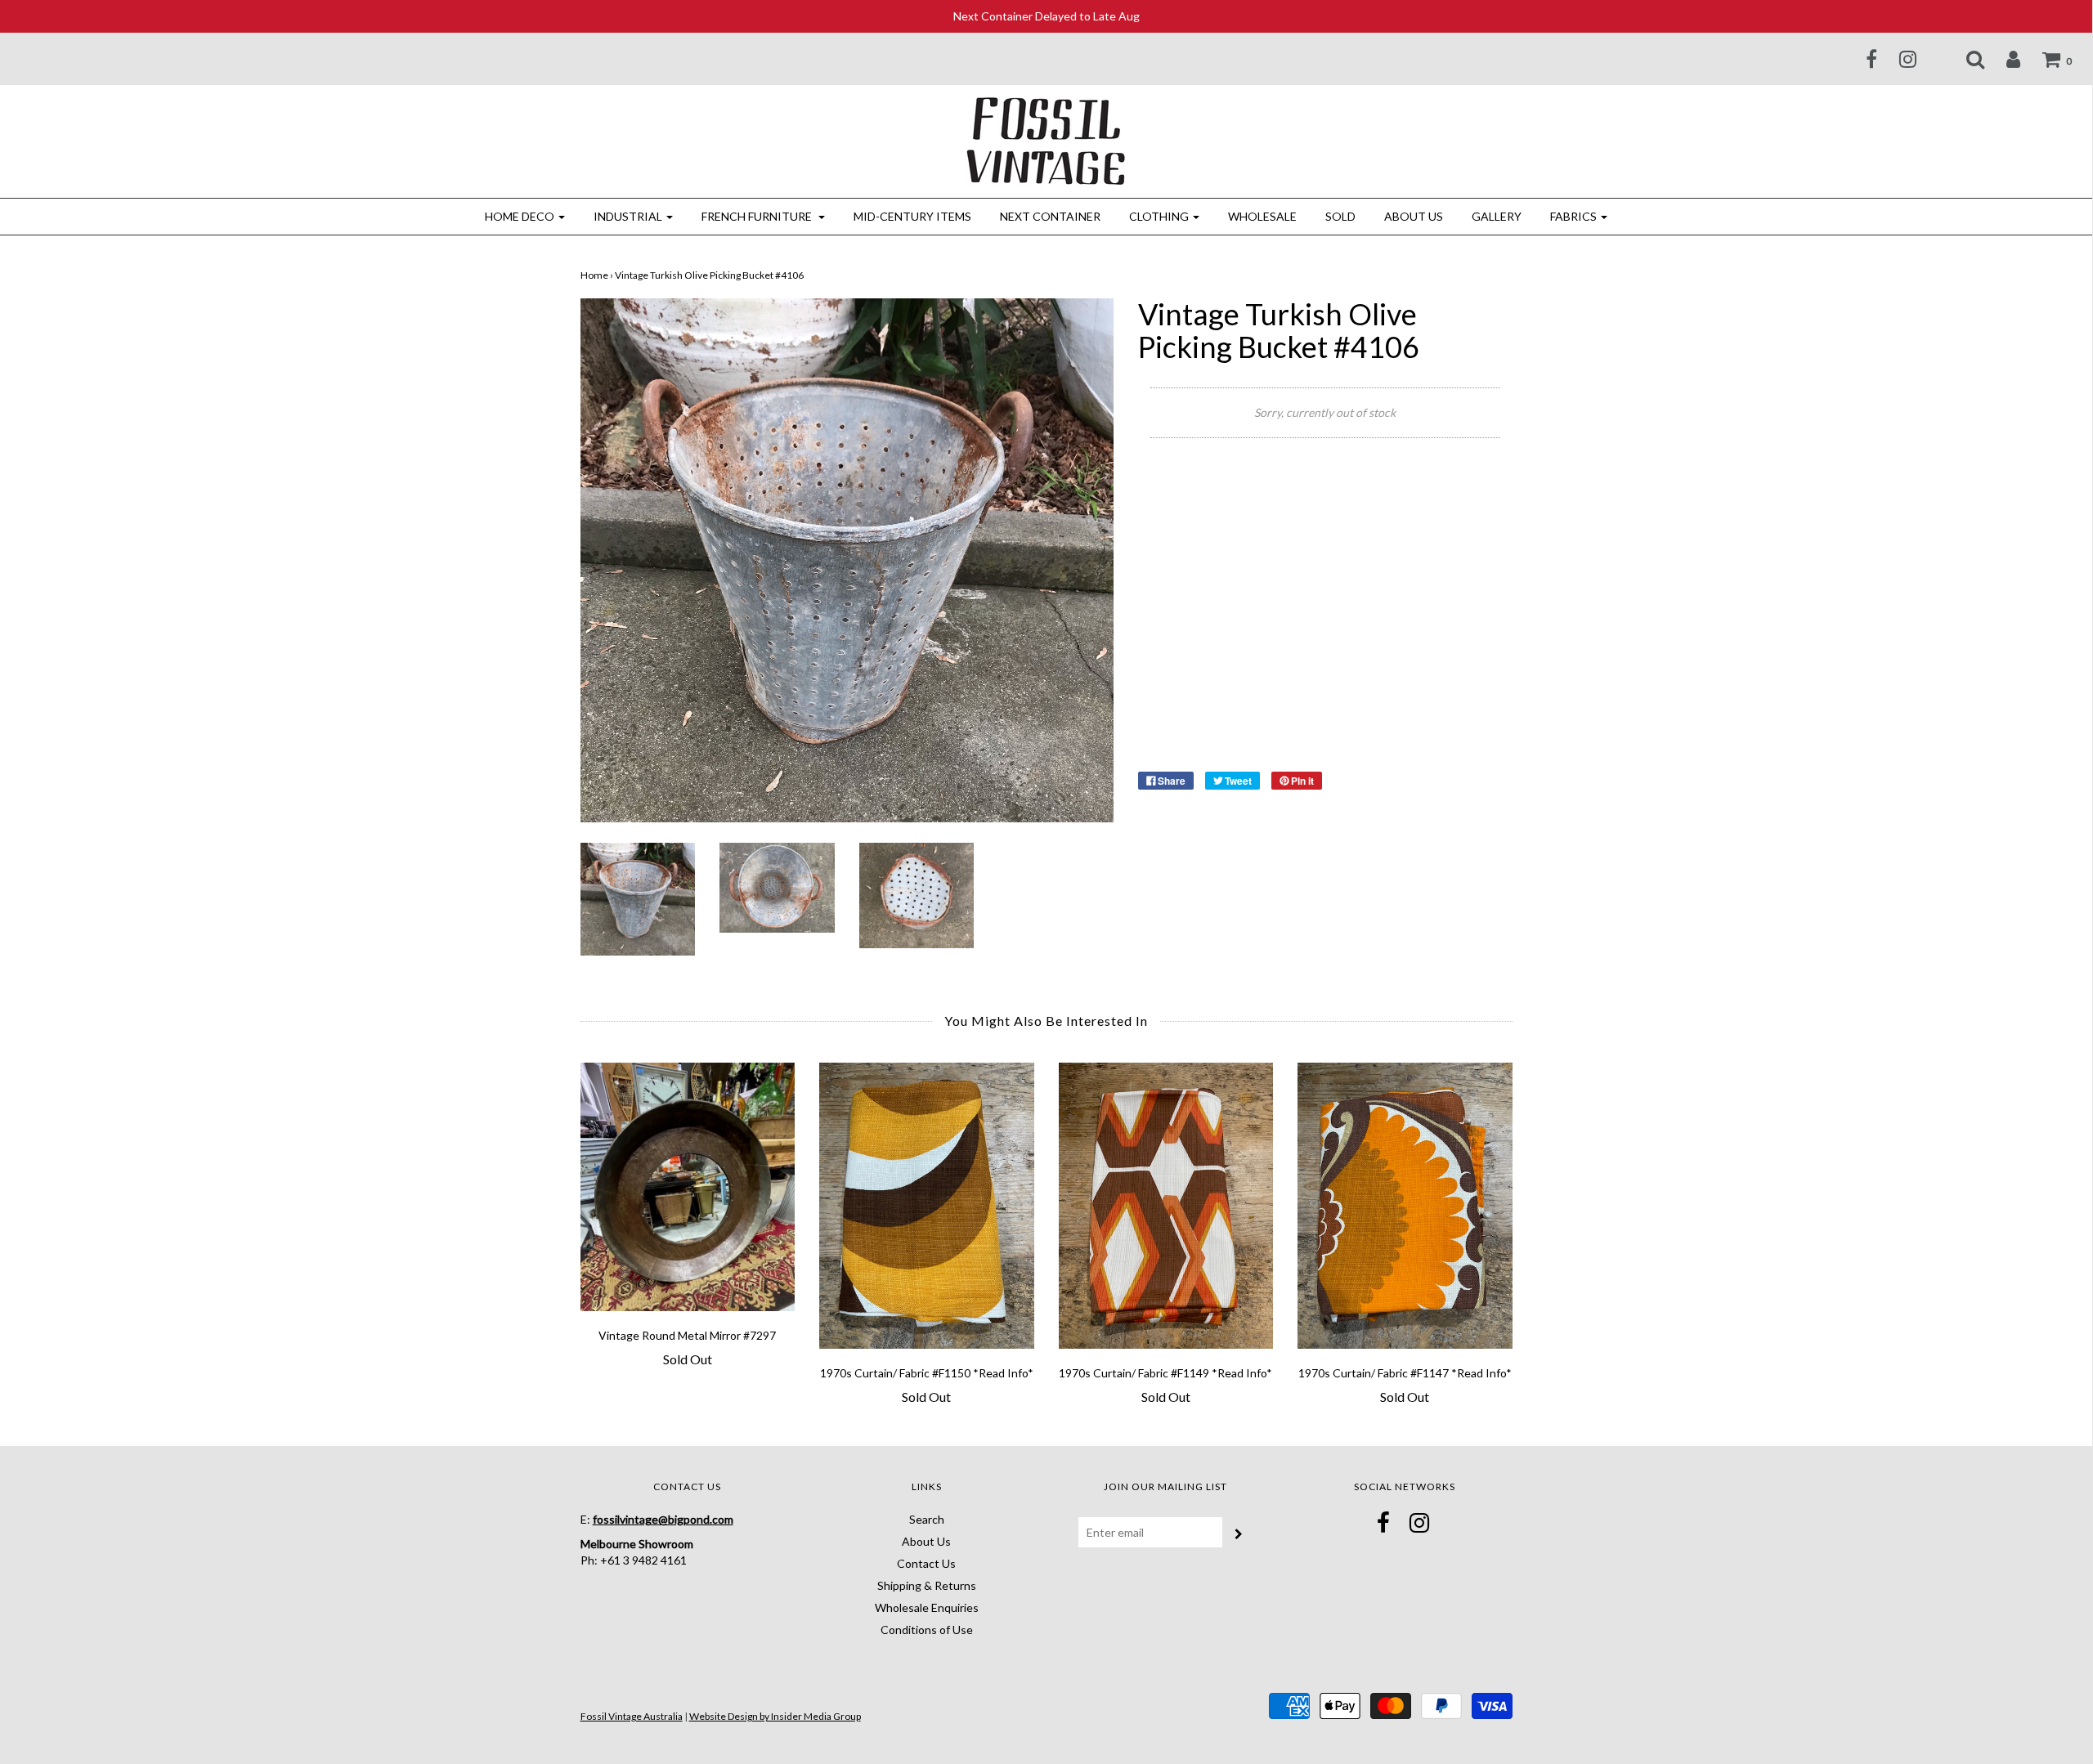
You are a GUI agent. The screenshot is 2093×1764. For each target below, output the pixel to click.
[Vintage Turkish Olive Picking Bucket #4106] (638, 898)
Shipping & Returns (927, 1585)
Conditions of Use (927, 1630)
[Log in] (2003, 59)
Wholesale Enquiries (927, 1607)
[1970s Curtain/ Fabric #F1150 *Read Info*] (927, 1206)
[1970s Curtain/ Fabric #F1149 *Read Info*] (1166, 1206)
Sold (1340, 216)
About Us (1414, 216)
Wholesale (1262, 216)
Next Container (1050, 216)
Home (594, 275)
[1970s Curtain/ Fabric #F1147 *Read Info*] (1405, 1206)
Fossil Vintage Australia (632, 1716)
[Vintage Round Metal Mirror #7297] (688, 1186)
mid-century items (912, 216)
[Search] (1965, 59)
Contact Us (926, 1563)
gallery (1497, 216)
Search (927, 1519)
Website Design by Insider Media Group (775, 1716)
